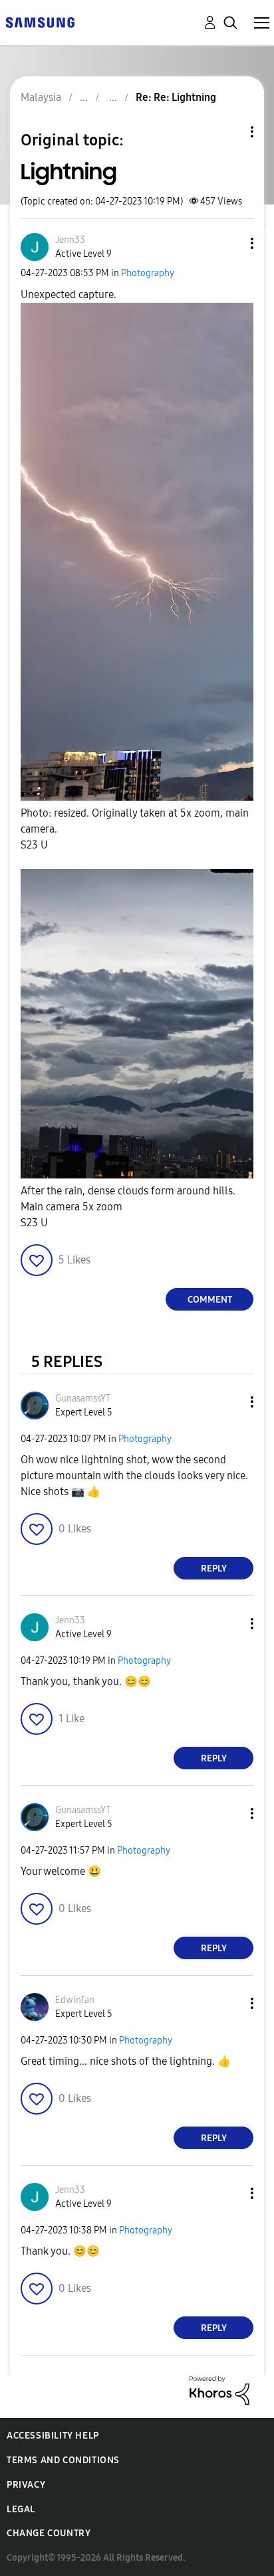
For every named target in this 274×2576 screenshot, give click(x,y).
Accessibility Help (53, 2436)
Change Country (49, 2533)
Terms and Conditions (63, 2460)
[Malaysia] (40, 22)
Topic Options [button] (229, 132)
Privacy (26, 2485)
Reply (214, 1569)
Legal (21, 2509)
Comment (210, 1300)
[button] (230, 243)
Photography (148, 273)
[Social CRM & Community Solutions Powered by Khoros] (219, 2390)
